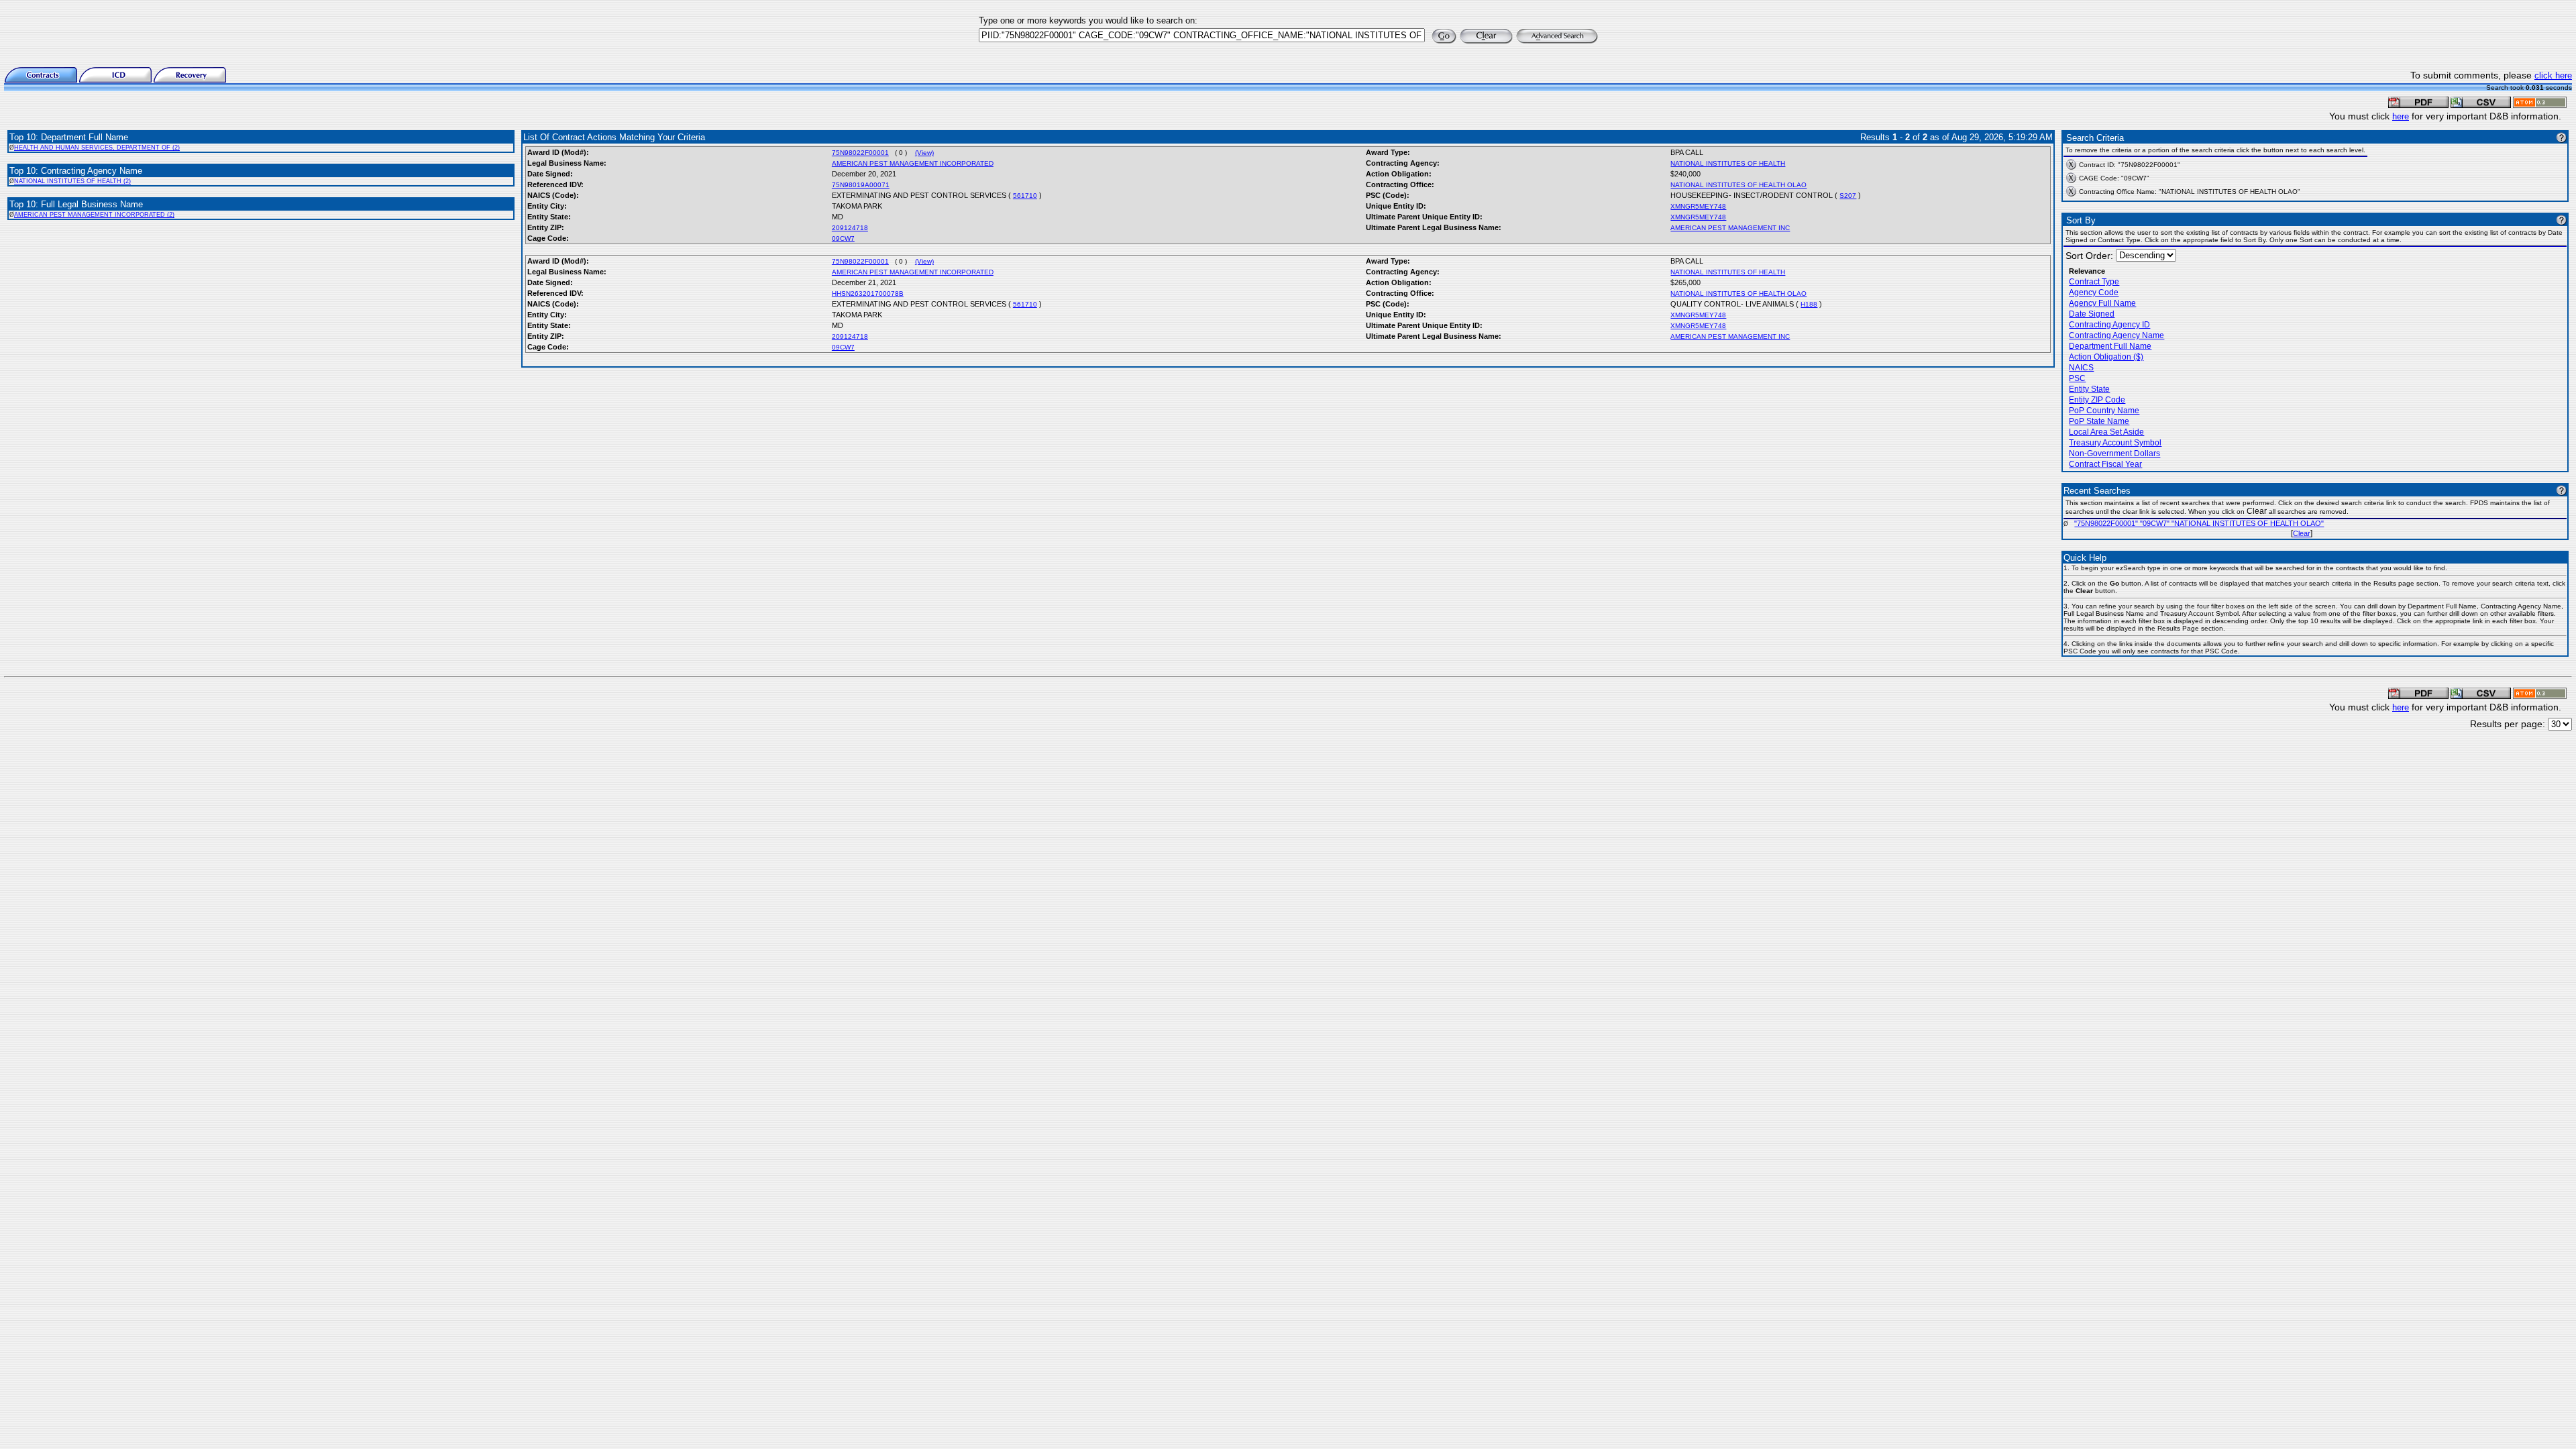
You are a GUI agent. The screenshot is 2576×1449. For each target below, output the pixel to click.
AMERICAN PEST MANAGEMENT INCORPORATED (913, 163)
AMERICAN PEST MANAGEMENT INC (1730, 228)
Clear (2302, 533)
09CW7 (843, 238)
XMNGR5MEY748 (1698, 206)
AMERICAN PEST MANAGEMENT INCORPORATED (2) (94, 215)
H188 (1809, 304)
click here (2553, 75)
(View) (924, 153)
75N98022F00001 (860, 153)
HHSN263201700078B (868, 293)
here (2401, 116)
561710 (1025, 196)
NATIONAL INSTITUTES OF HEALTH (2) (72, 181)
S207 (1848, 196)
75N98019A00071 (861, 185)
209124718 (850, 228)
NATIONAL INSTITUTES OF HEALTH (1728, 163)
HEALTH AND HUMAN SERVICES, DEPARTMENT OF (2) (97, 148)
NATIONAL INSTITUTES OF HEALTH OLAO (1738, 185)
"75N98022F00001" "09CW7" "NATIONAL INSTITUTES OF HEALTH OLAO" (2199, 523)
